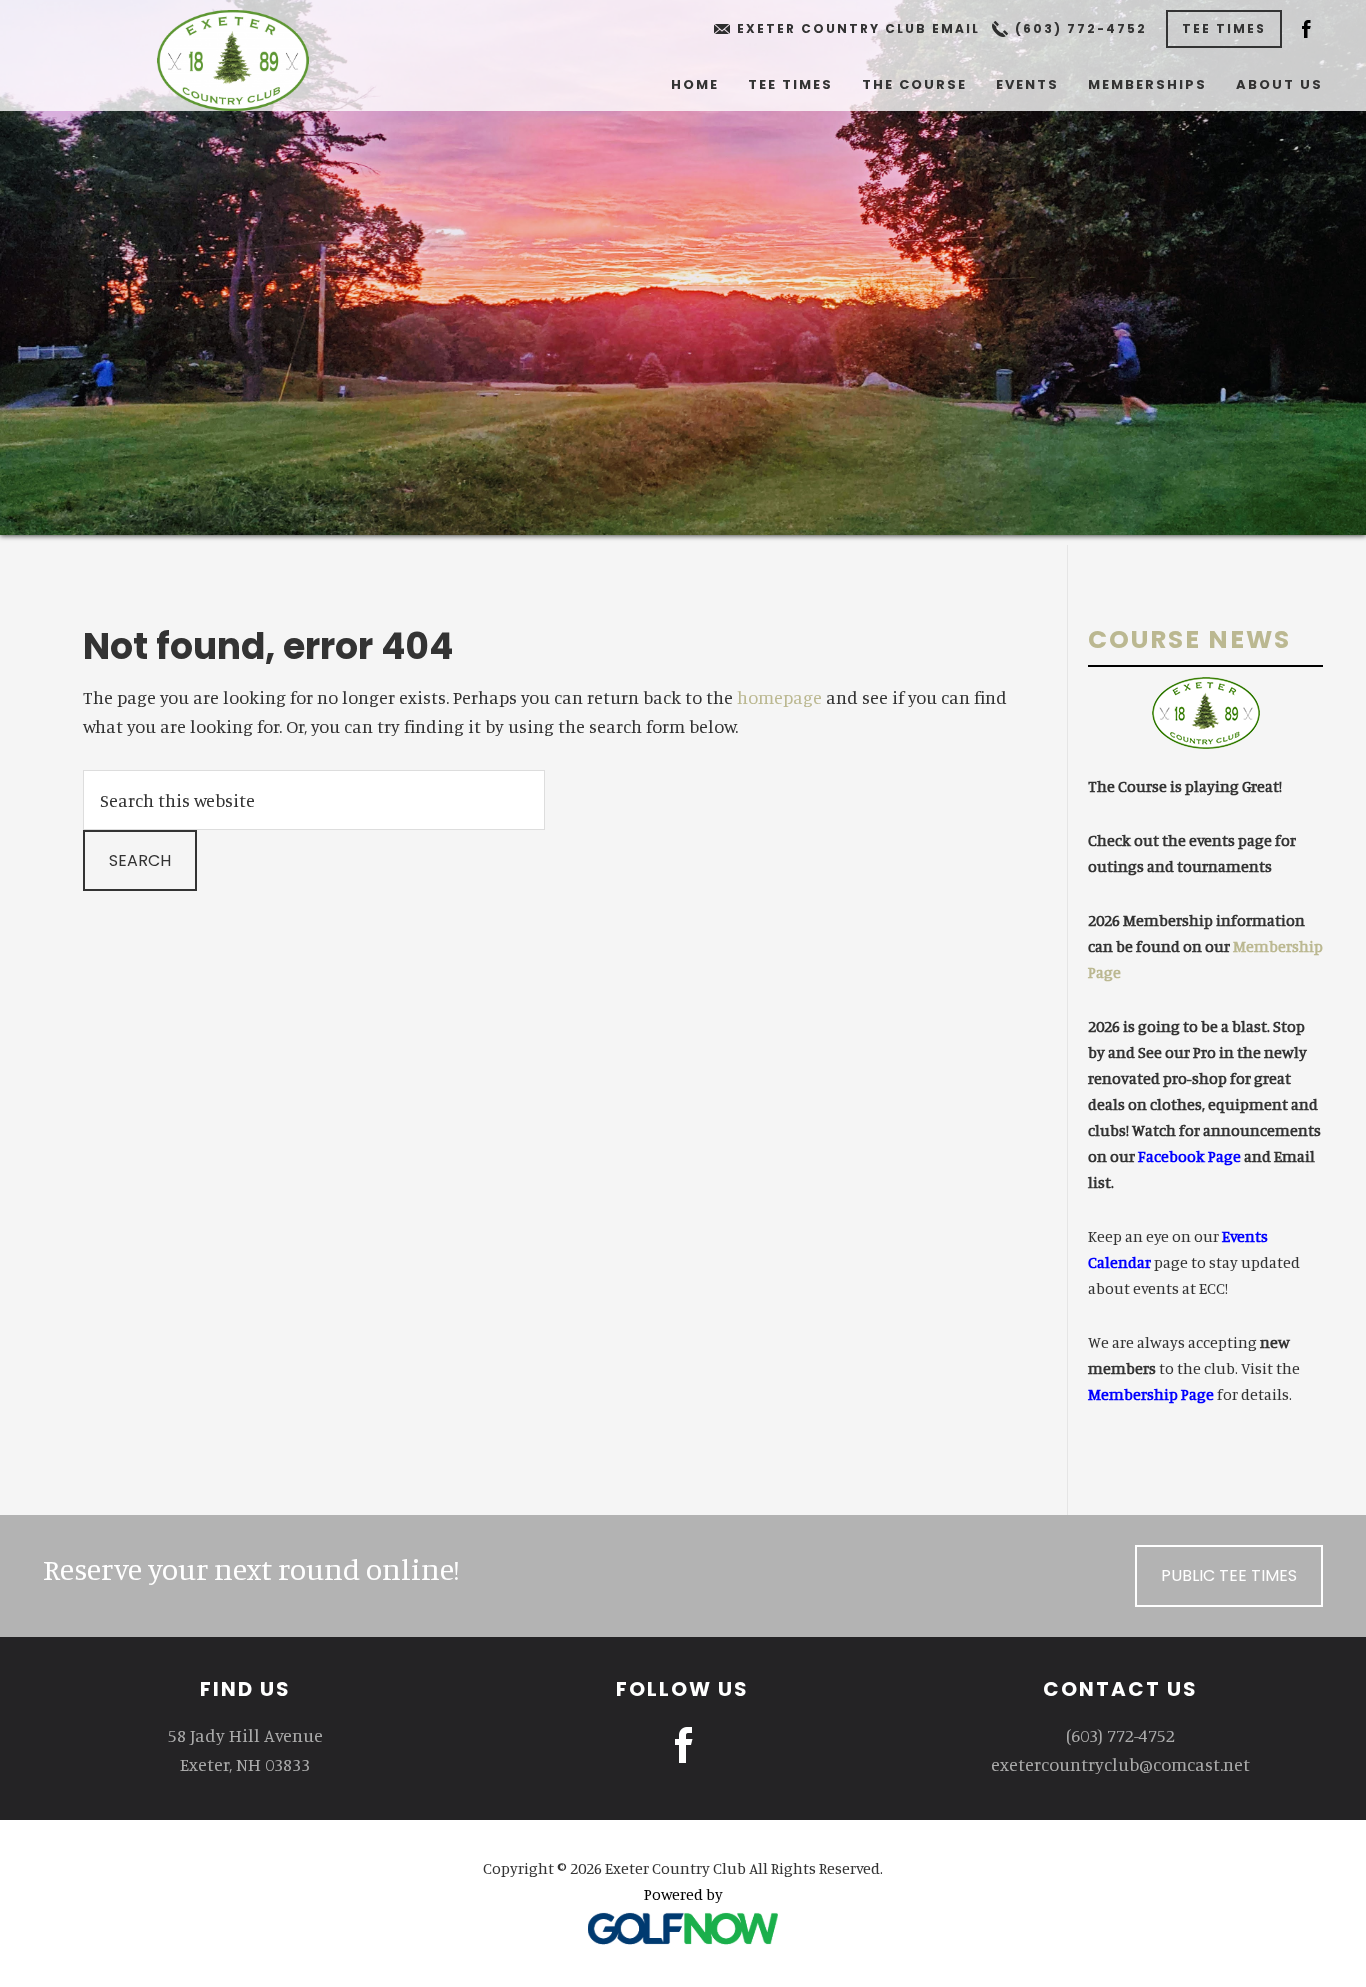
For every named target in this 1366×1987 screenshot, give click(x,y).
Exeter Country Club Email (858, 28)
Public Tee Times (1229, 1575)
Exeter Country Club (233, 60)
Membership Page (1151, 1394)
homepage (779, 697)
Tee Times (1224, 28)
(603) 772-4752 (1081, 28)
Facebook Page (1189, 1156)
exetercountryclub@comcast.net (1120, 1764)
